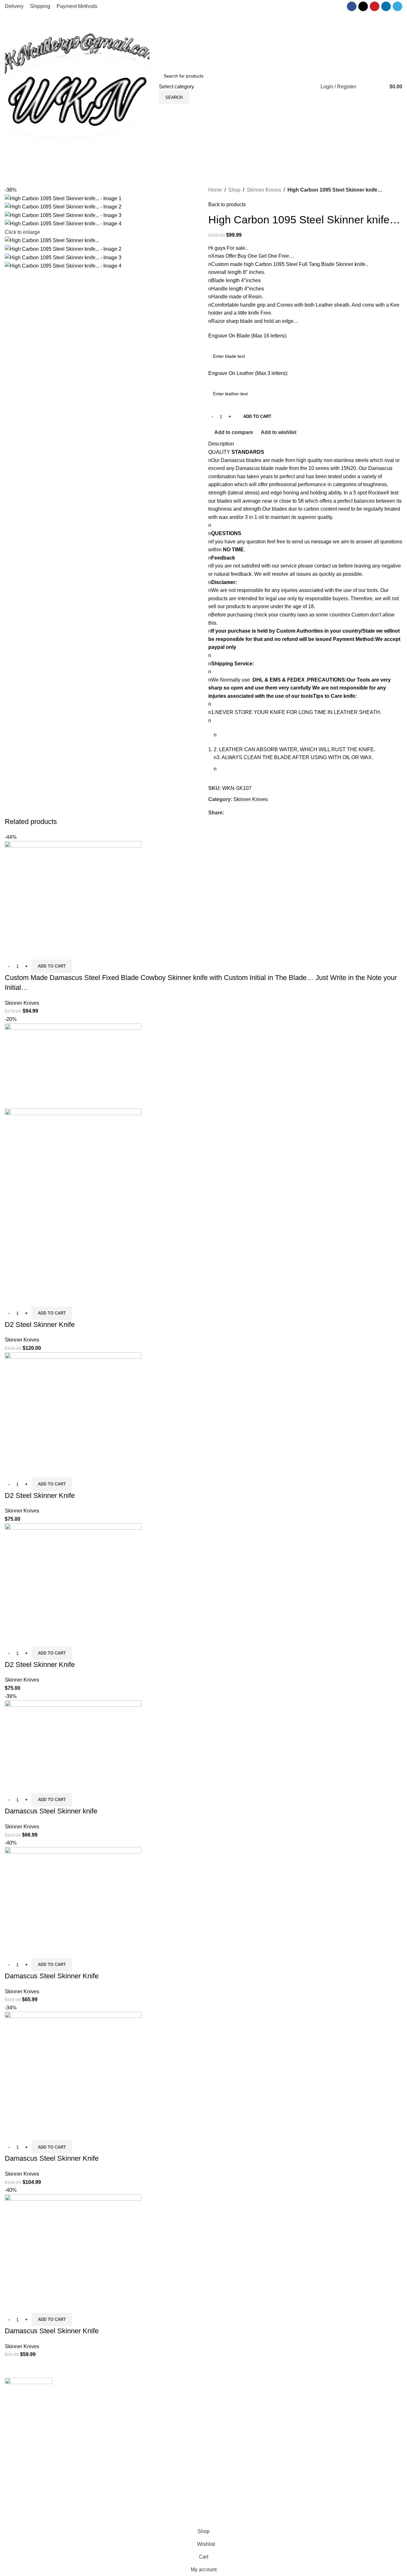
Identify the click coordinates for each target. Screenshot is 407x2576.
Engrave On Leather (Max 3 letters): (248, 373)
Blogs (215, 2430)
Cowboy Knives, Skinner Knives (143, 2406)
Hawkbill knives (124, 2430)
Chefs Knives (122, 2513)
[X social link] (363, 6)
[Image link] (29, 2393)
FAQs (215, 2418)
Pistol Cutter (120, 2478)
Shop (234, 190)
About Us (219, 2394)
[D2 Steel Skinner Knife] (73, 1407)
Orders (318, 2418)
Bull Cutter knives (126, 2418)
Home (215, 190)
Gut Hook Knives (126, 2501)
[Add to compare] (13, 952)
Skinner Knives (264, 190)
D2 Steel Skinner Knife (40, 1325)
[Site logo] (77, 86)
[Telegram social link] (397, 6)
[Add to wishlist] (47, 952)
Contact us (220, 2406)
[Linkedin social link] (386, 6)
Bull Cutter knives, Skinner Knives (145, 2466)
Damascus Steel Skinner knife (51, 1811)
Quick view (30, 952)
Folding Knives (124, 2454)
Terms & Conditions (332, 2442)
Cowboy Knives (124, 2394)
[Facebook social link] (352, 6)
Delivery (319, 2406)
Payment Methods (330, 2430)
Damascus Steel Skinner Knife (52, 1976)
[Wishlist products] (365, 87)
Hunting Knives (124, 2489)
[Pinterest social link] (375, 6)
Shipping (320, 2394)
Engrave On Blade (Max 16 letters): (248, 336)
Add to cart (257, 416)
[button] (52, 966)
